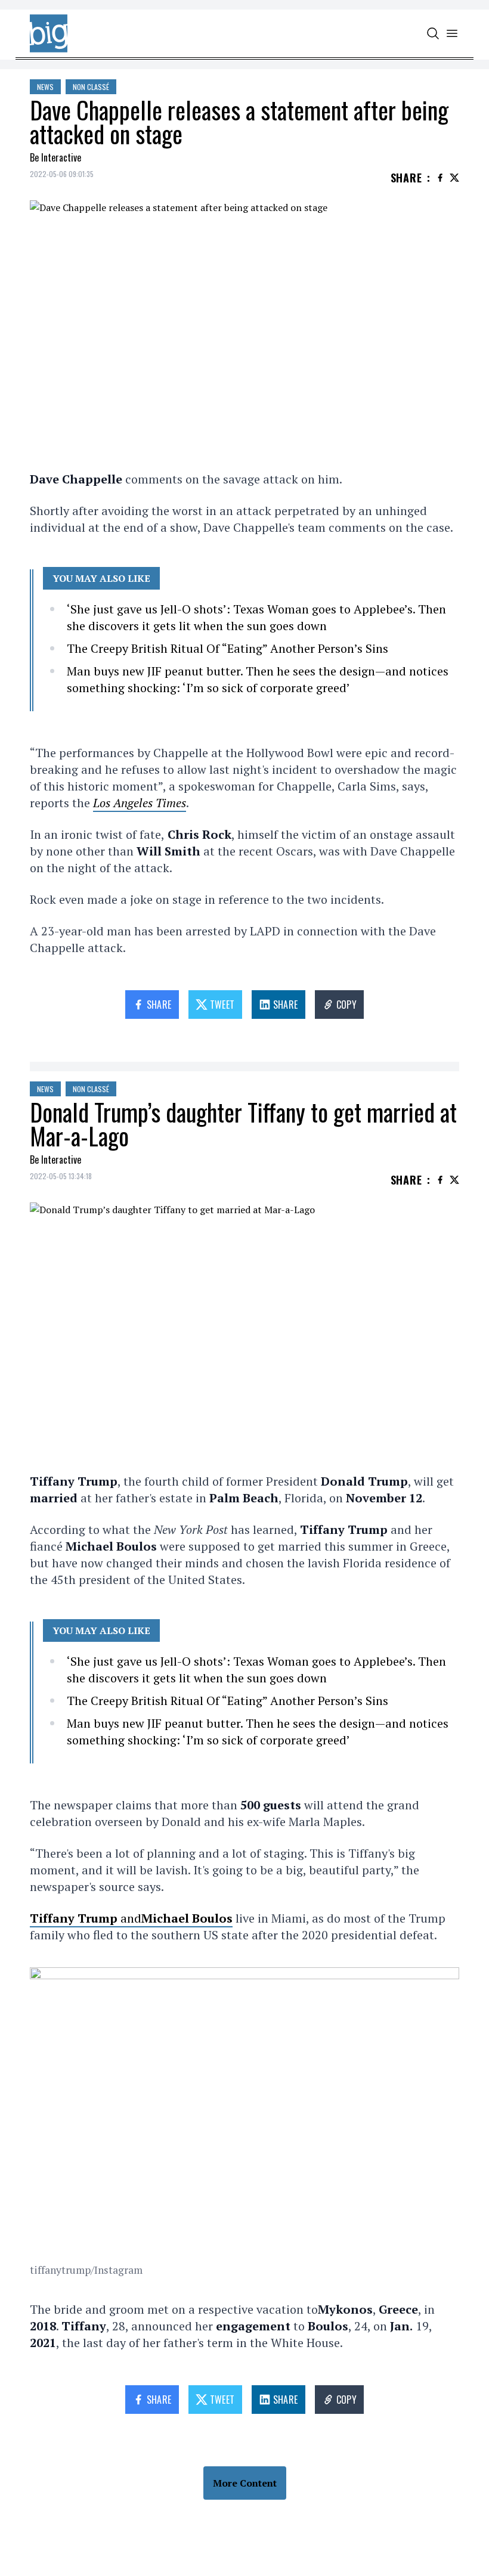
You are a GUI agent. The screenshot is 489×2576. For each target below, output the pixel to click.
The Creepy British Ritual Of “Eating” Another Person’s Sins (228, 648)
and (131, 1918)
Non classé (91, 87)
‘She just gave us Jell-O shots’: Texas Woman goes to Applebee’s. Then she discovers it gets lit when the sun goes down (256, 617)
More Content (245, 2483)
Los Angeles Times (140, 803)
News (45, 87)
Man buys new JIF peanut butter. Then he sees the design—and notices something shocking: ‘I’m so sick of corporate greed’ (258, 679)
